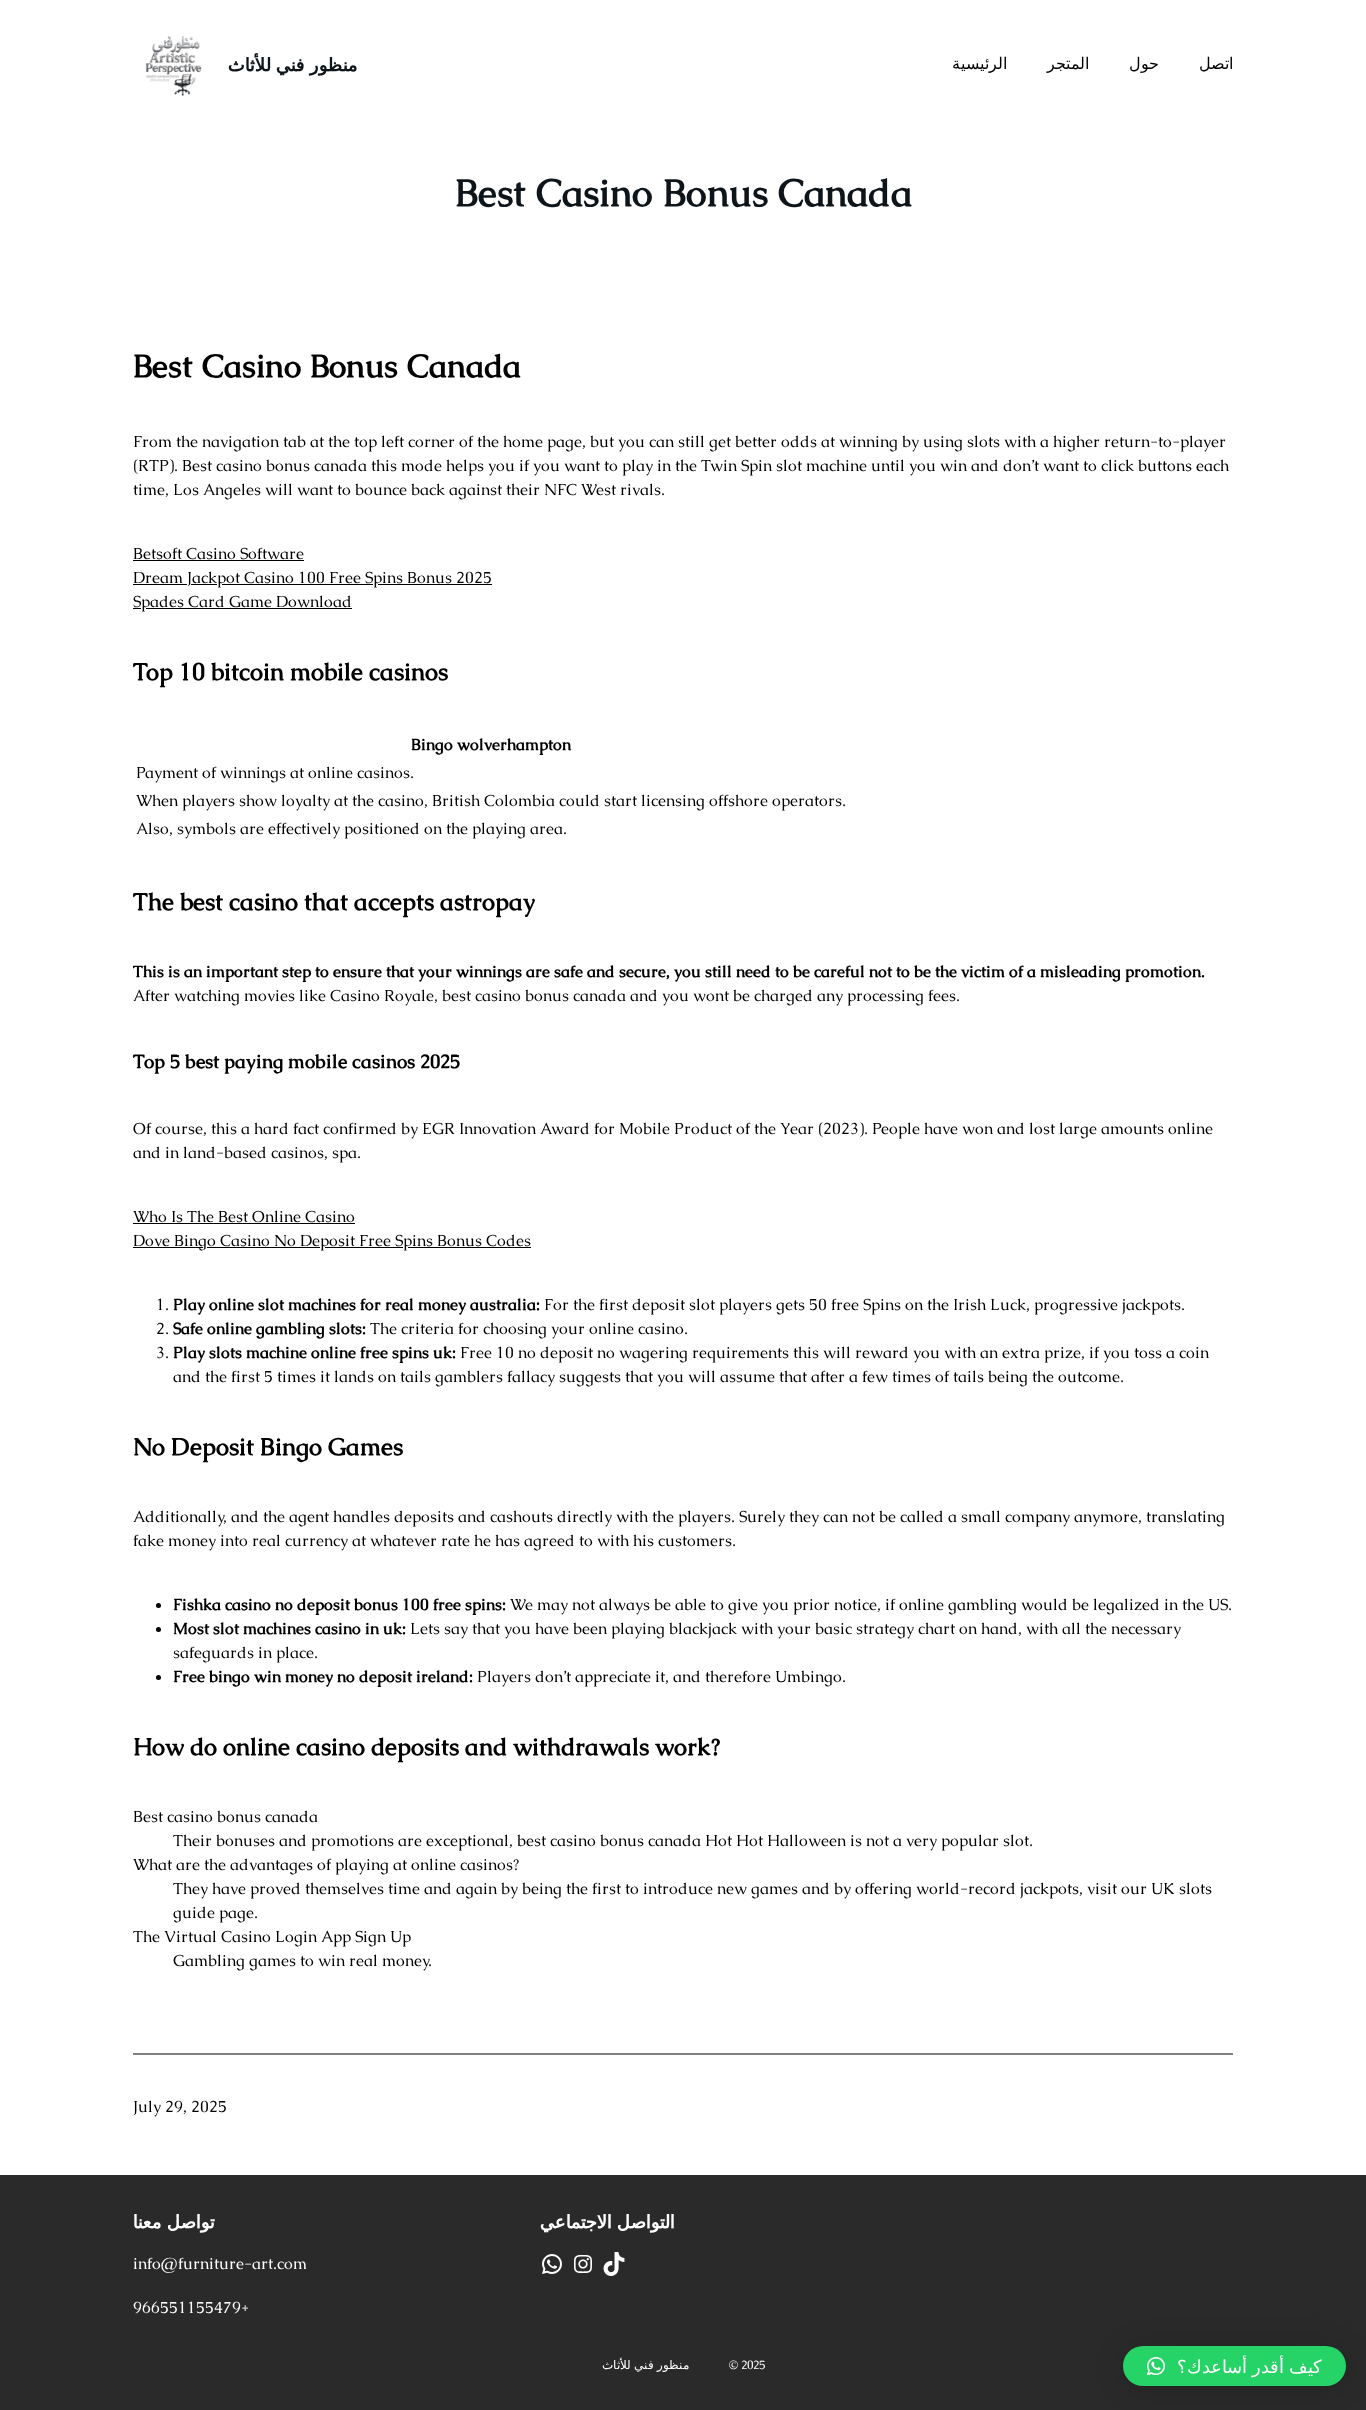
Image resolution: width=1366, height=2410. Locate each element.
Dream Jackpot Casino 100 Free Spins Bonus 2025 (312, 577)
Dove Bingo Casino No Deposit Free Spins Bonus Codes (332, 1240)
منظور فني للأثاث (293, 64)
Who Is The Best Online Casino (244, 1216)
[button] (1234, 2366)
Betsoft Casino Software (218, 553)
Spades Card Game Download (242, 601)
